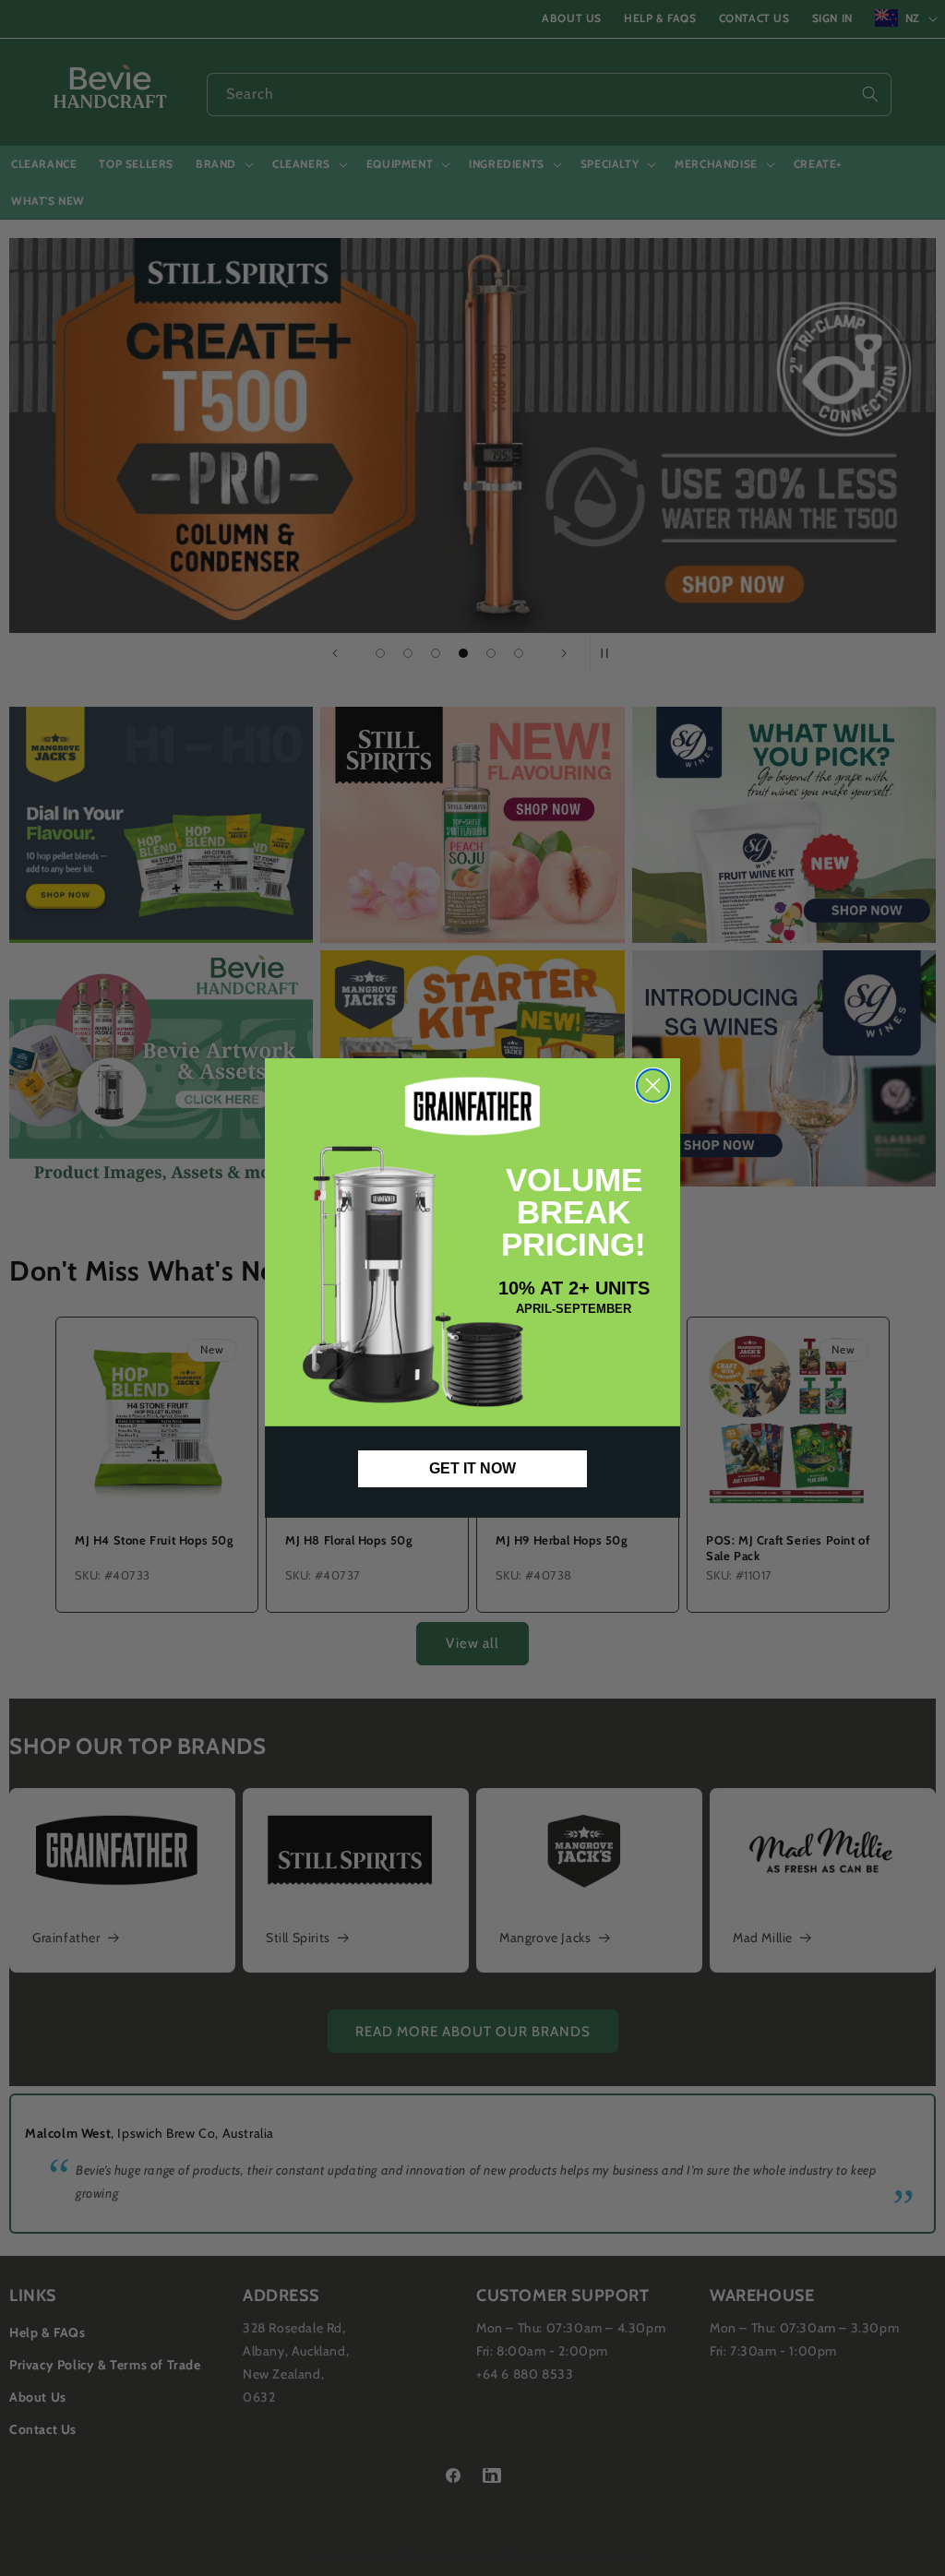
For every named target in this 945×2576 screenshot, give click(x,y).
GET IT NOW (472, 1468)
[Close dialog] (653, 1085)
